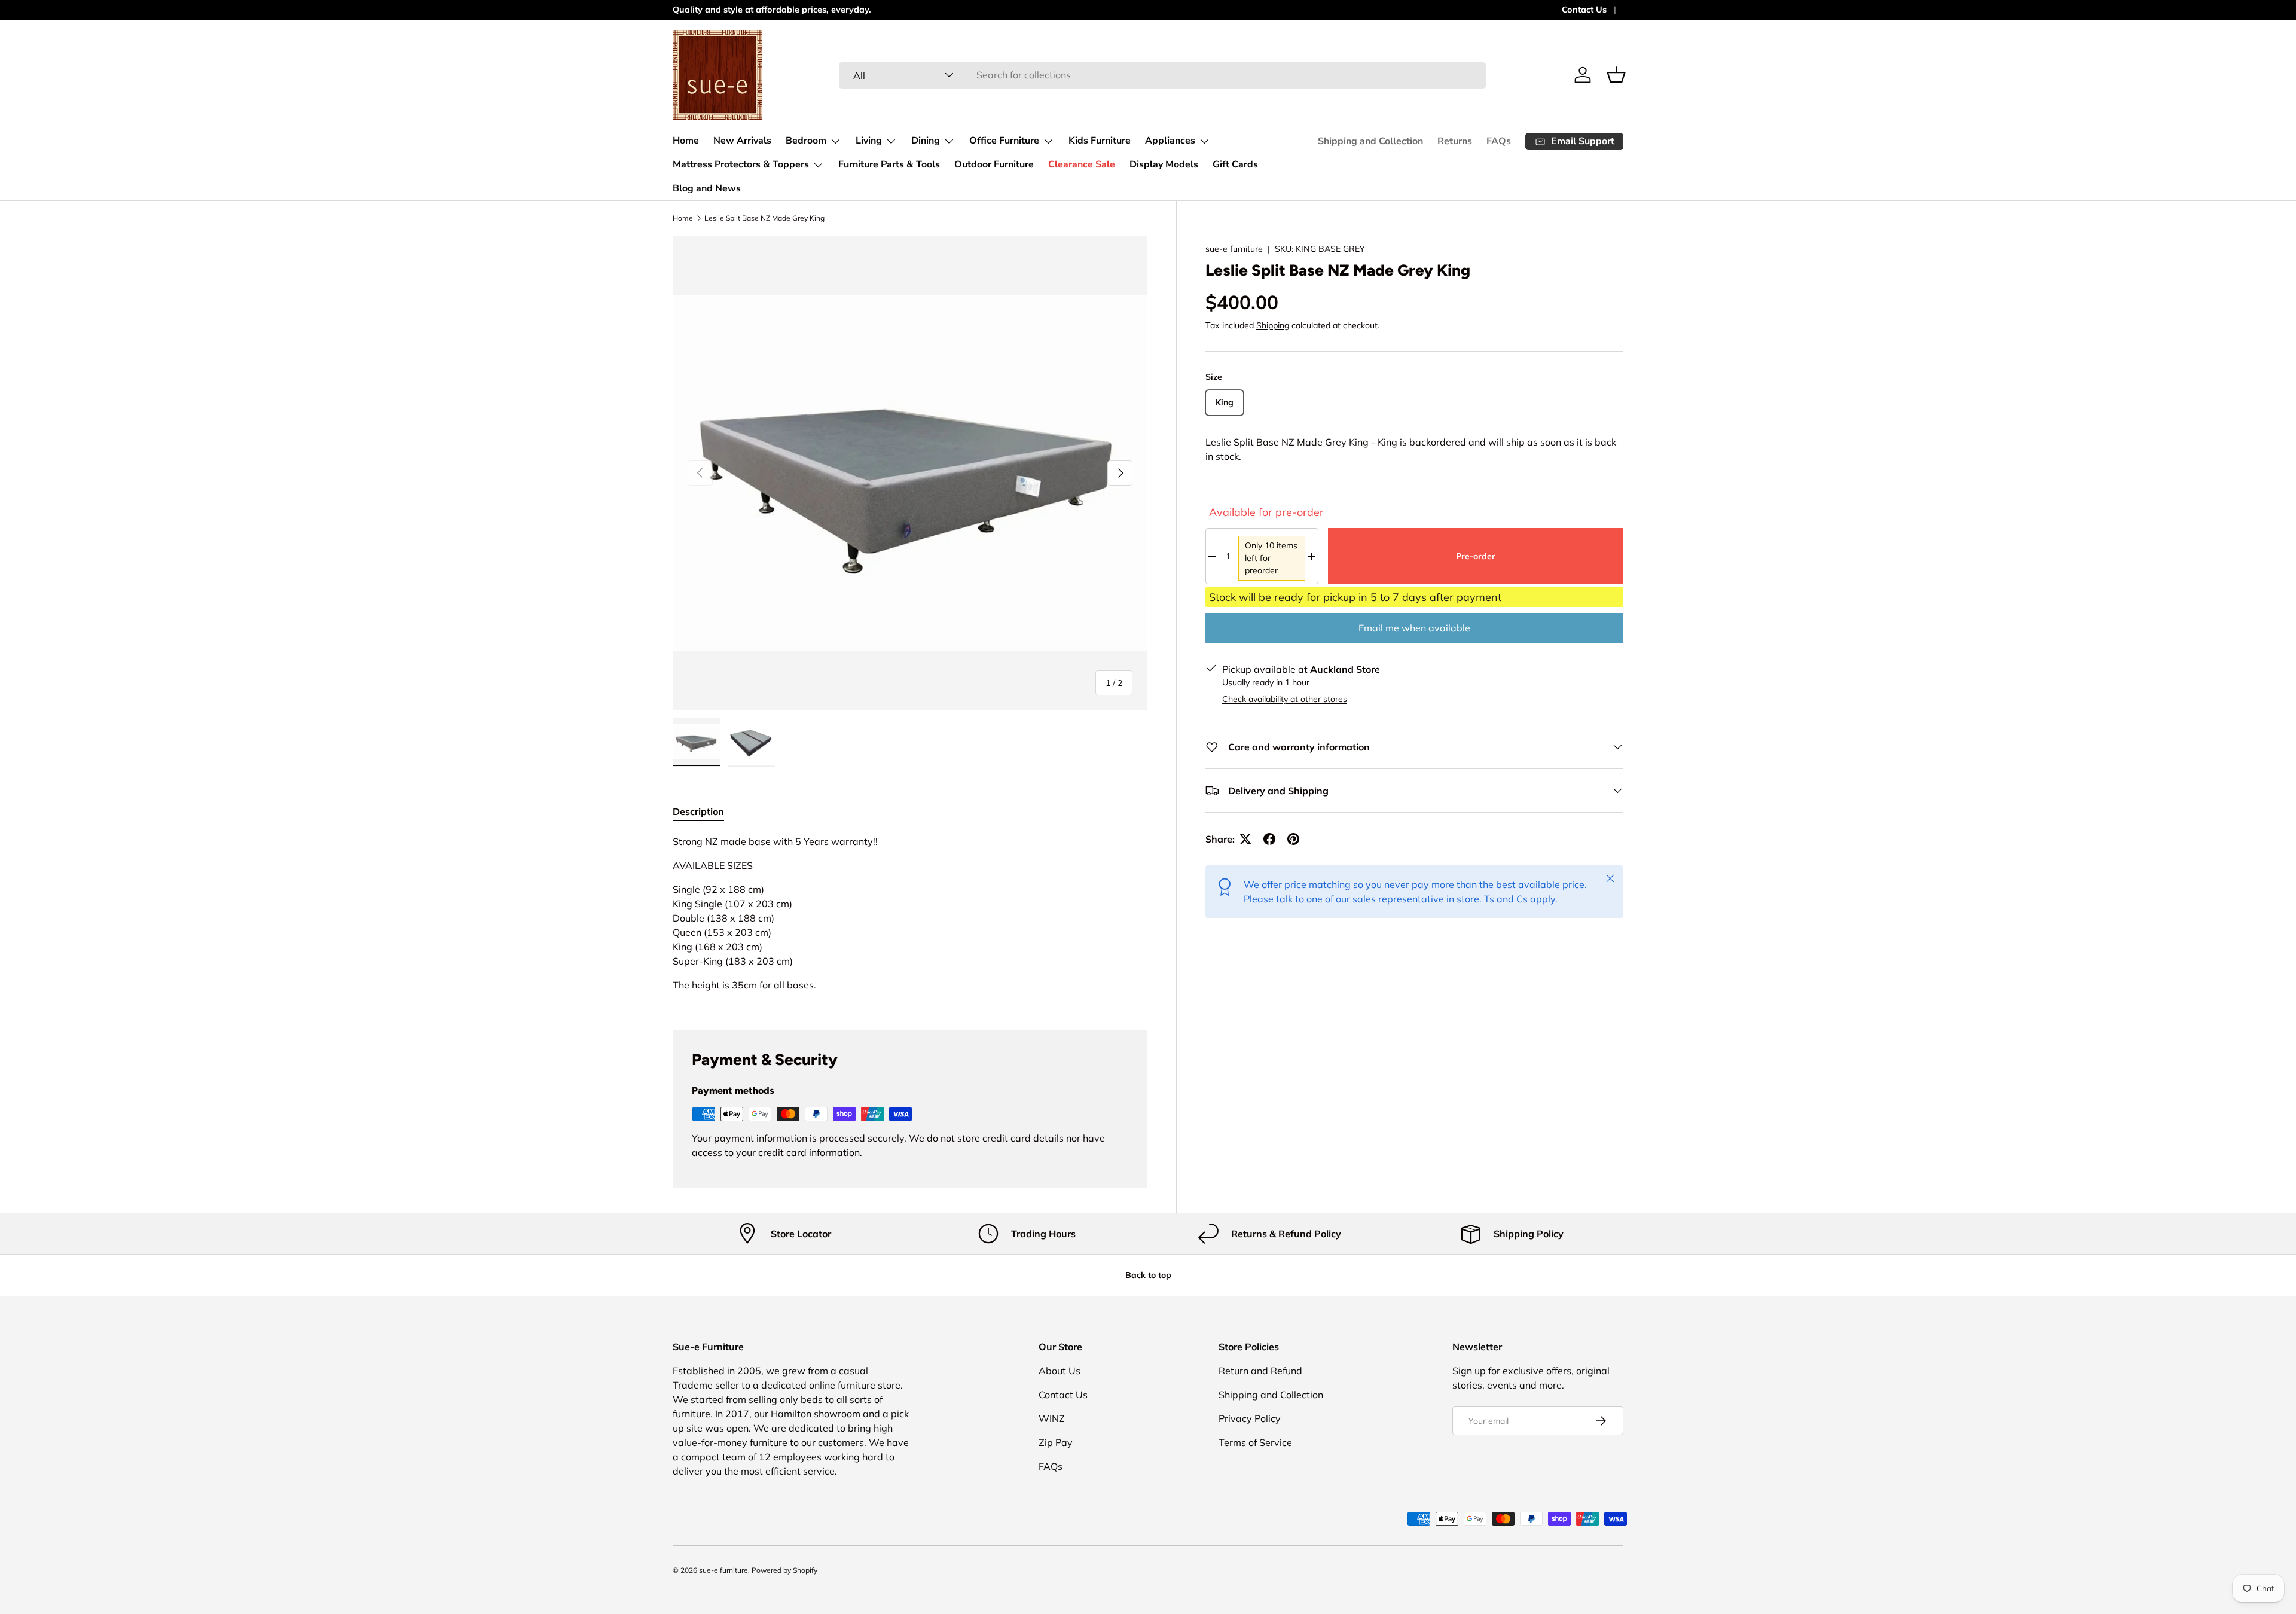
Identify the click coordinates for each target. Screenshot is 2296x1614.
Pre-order (1476, 556)
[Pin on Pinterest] (1293, 839)
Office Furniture (1004, 141)
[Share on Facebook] (1269, 839)
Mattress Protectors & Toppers (741, 164)
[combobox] (1163, 75)
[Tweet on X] (1245, 839)
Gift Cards (1235, 164)
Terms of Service (1255, 1442)
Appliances (1170, 141)
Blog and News (707, 188)
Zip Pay (1056, 1442)
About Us (1060, 1371)
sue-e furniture (1234, 249)
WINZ (1052, 1418)
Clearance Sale (1082, 164)
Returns (1455, 141)
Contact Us (1584, 10)
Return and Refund (1260, 1371)
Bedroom (806, 141)
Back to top (1148, 1275)
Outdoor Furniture (994, 164)
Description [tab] (698, 811)
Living (869, 141)
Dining (926, 141)
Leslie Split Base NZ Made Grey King (764, 218)
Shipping (1273, 325)
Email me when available (1414, 628)
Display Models (1164, 164)
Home (686, 141)
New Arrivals (742, 141)
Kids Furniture (1100, 141)
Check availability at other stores (1285, 699)
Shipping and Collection (1370, 141)
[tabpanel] (910, 918)
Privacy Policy (1250, 1418)
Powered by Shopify (784, 1570)
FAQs (1499, 141)
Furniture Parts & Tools (889, 164)
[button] (1616, 75)
